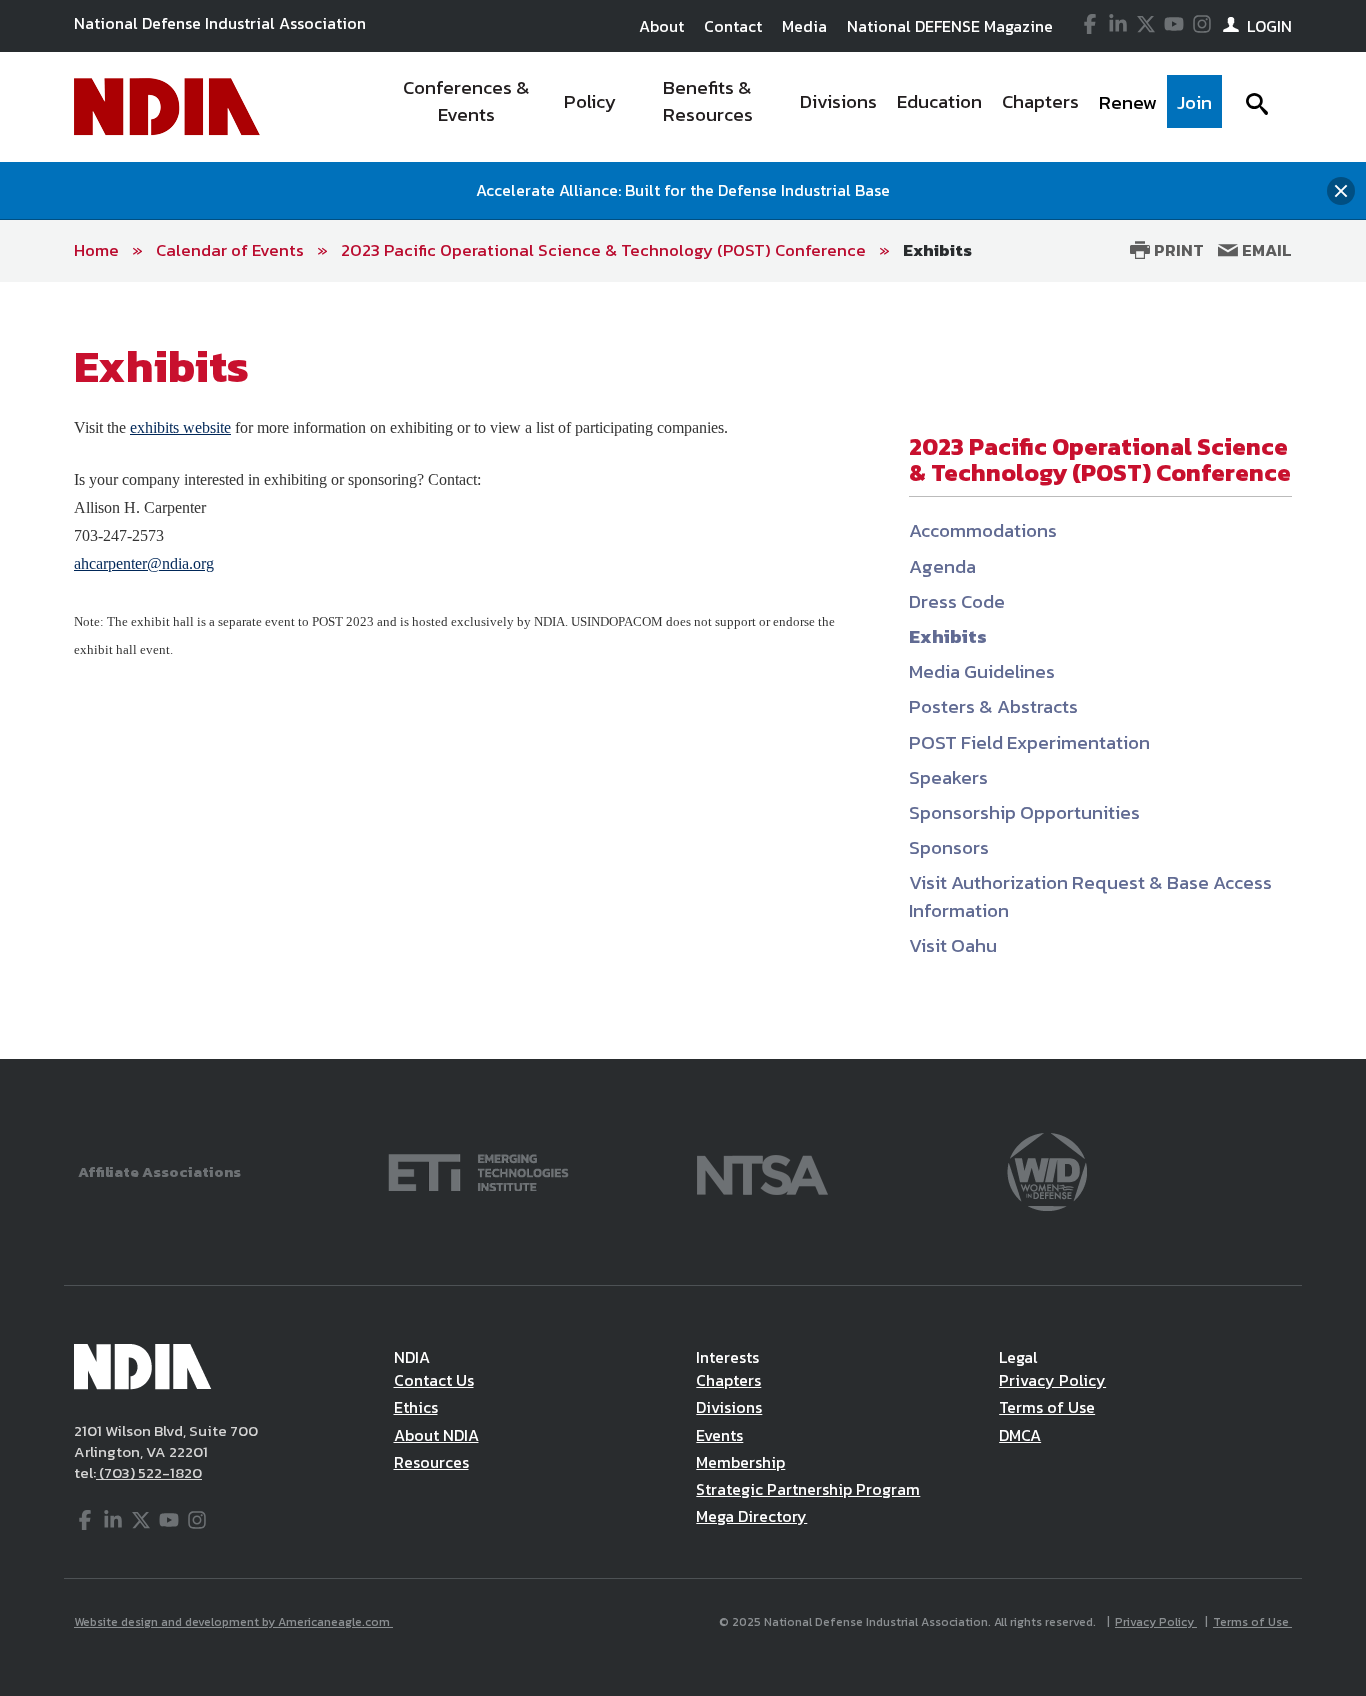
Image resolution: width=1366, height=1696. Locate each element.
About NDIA (436, 1435)
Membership (740, 1462)
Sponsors (949, 847)
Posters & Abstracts (993, 706)
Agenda (942, 566)
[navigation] (801, 107)
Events (719, 1435)
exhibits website (180, 427)
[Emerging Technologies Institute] (478, 1170)
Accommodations (983, 530)
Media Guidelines (982, 671)
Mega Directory (751, 1516)
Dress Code (957, 601)
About (661, 26)
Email (1265, 250)
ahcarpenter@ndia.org (144, 563)
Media (804, 26)
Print (1177, 250)
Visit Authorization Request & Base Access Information (1090, 896)
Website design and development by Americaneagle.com (233, 1622)
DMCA (1020, 1435)
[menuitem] (466, 107)
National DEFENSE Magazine (950, 26)
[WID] (1047, 1170)
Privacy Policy (1052, 1380)
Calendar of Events (230, 250)
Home (96, 250)
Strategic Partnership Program (808, 1489)
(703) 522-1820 (149, 1472)
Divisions (729, 1407)
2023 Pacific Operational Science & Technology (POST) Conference (603, 250)
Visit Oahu (953, 945)
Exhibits (937, 250)
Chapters (728, 1380)
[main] (683, 670)
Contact (733, 26)
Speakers (948, 777)
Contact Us (434, 1380)
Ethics (416, 1407)
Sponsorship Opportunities (1024, 812)
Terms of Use (1047, 1407)
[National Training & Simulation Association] (762, 1170)
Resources (431, 1462)
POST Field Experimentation (1029, 742)
